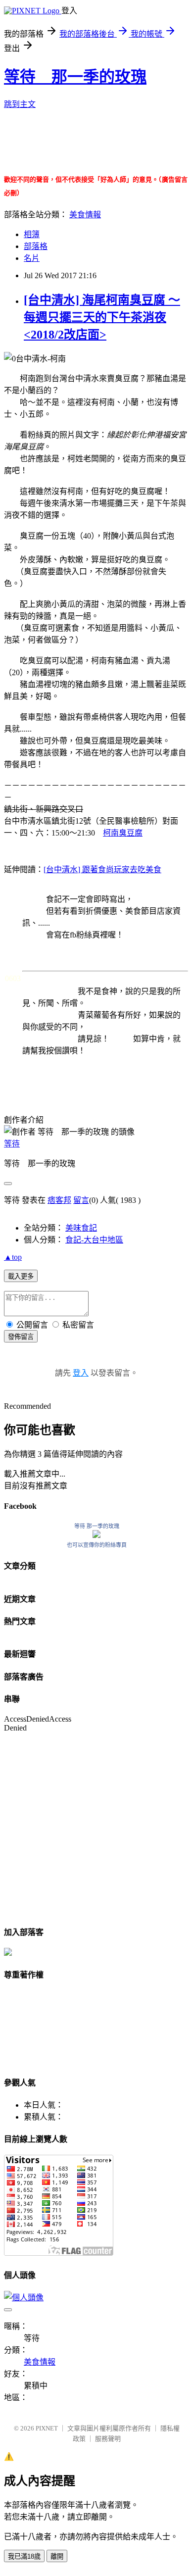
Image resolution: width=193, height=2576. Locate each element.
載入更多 (21, 1276)
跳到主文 (20, 104)
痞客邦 (59, 1200)
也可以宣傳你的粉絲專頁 (97, 1545)
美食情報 (85, 215)
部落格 (36, 246)
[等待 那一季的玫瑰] (96, 1535)
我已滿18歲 (24, 2556)
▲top (13, 1257)
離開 (57, 2556)
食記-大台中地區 (94, 1240)
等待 (12, 1144)
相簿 (32, 234)
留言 (81, 1200)
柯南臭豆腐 (123, 833)
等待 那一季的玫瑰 (75, 77)
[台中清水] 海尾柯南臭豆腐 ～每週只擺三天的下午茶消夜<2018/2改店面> (102, 317)
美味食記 (81, 1228)
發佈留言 (21, 1337)
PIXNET (47, 2428)
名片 (32, 258)
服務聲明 (108, 2439)
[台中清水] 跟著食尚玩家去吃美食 (102, 869)
